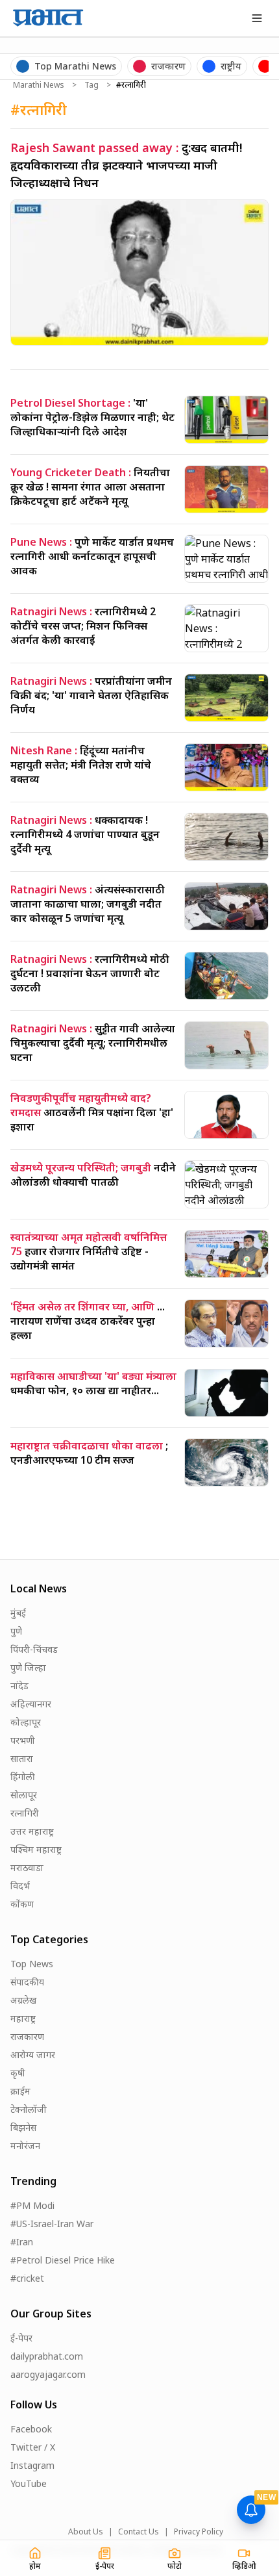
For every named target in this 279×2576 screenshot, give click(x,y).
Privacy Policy (199, 2532)
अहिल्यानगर (31, 1704)
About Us (86, 2532)
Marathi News (39, 85)
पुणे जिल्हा (28, 1667)
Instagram (32, 2465)
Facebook (31, 2429)
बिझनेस (23, 2127)
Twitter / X (33, 2447)
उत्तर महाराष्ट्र (32, 1831)
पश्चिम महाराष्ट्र (36, 1849)
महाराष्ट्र (23, 2018)
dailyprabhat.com (47, 2356)
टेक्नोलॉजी (29, 2109)
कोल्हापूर (26, 1722)
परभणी (23, 1740)
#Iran (22, 2242)
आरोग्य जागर (33, 2055)
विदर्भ (20, 1886)
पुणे (16, 1631)
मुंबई (18, 1613)
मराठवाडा (27, 1868)
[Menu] (257, 18)
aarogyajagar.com (48, 2374)
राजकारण (27, 2036)
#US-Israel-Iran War (52, 2224)
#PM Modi (32, 2205)
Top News (32, 1964)
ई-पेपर (21, 2338)
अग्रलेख (23, 2000)
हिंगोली (23, 1777)
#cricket (27, 2278)
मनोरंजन (25, 2146)
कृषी (18, 2073)
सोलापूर (24, 1795)
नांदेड (19, 1686)
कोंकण (22, 1904)
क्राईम (20, 2091)
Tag (91, 85)
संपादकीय (27, 1982)
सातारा (22, 1758)
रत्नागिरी (25, 1813)
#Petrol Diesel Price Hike (63, 2260)
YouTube (29, 2483)
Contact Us (139, 2532)
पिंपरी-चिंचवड (34, 1649)
